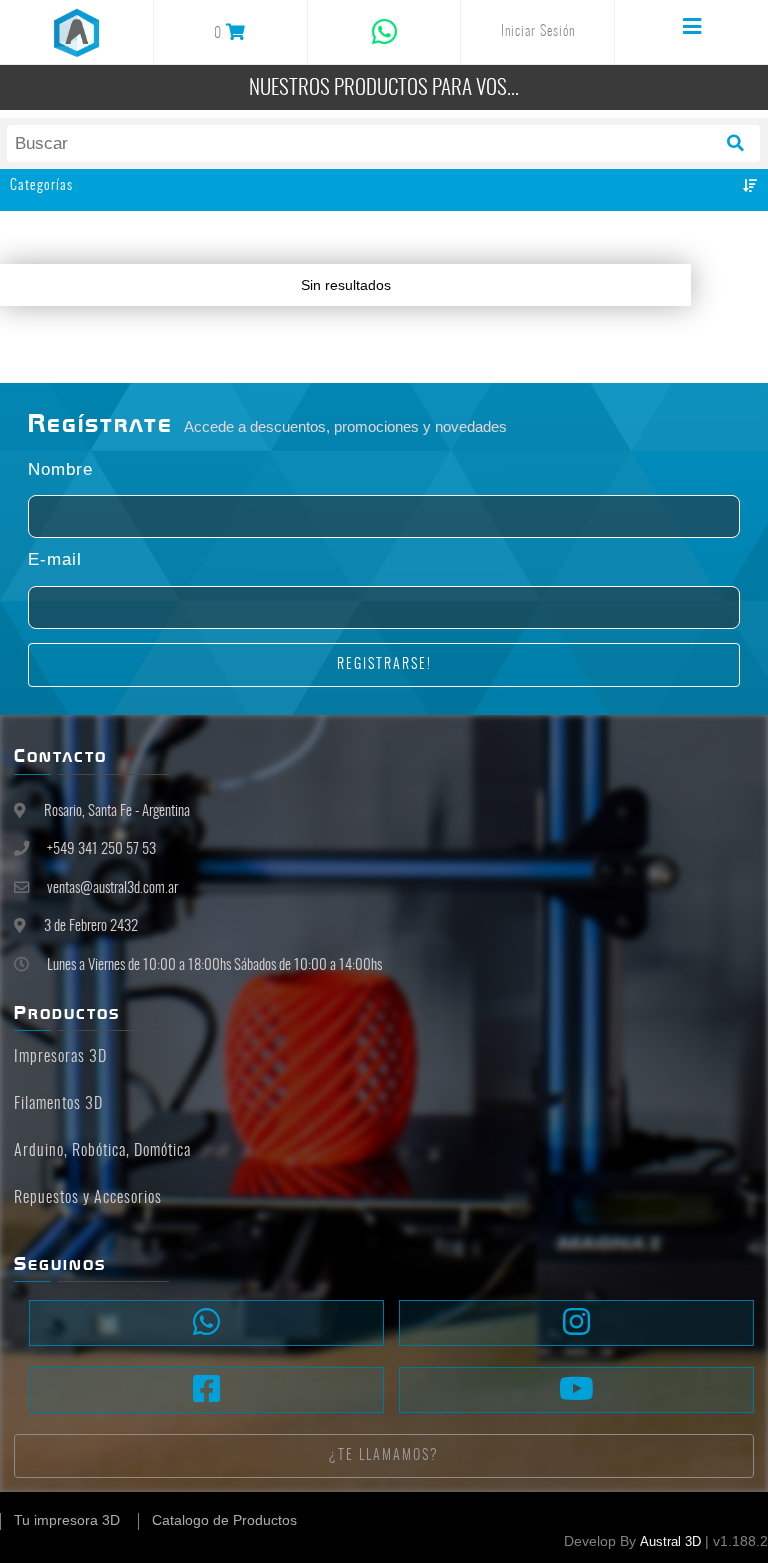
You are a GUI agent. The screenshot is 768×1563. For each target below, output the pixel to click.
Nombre (60, 470)
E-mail (55, 560)
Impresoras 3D (60, 1057)
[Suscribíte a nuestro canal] (576, 1390)
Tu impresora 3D (67, 1520)
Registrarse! (384, 665)
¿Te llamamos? (384, 1456)
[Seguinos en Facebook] (206, 1390)
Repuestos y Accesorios (88, 1198)
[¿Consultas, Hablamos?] (206, 1323)
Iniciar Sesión (538, 32)
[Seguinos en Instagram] (576, 1323)
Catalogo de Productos (224, 1520)
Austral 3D (670, 1542)
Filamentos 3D (58, 1104)
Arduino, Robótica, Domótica (102, 1151)
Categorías (41, 186)
